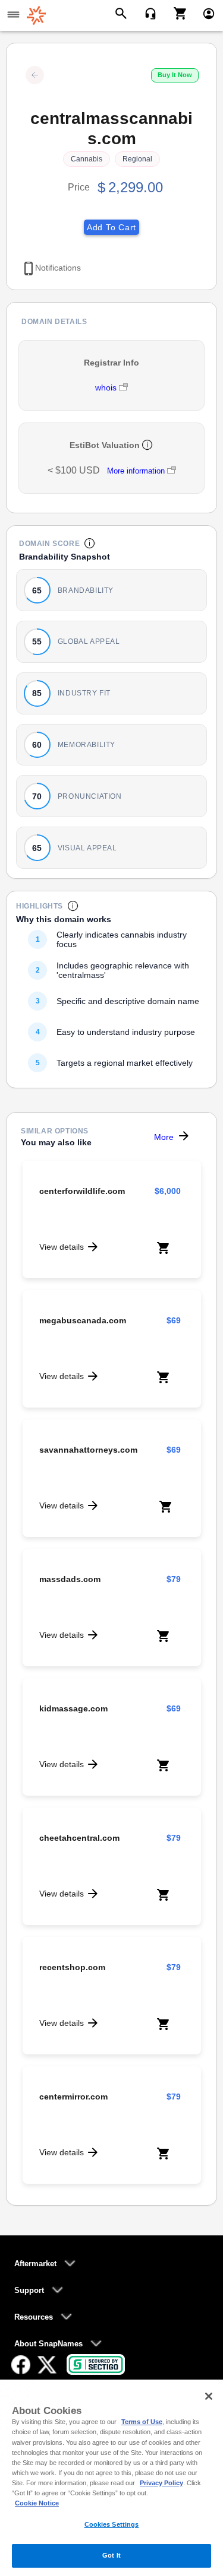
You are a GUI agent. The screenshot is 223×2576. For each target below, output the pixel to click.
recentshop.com (72, 1967)
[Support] (147, 12)
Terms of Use (142, 2422)
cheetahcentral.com (79, 1838)
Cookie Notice (37, 2503)
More (164, 1137)
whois (107, 387)
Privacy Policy (161, 2483)
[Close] (209, 2396)
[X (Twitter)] (47, 2365)
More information (136, 471)
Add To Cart (111, 227)
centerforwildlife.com (82, 1191)
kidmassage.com (73, 1708)
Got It (111, 2555)
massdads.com (70, 1579)
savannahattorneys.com (88, 1450)
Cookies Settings (112, 2524)
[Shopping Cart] (176, 12)
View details (62, 1247)
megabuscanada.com (83, 1320)
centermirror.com (73, 2097)
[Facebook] (21, 2365)
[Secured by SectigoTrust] (96, 2364)
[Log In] (204, 12)
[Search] (123, 12)
